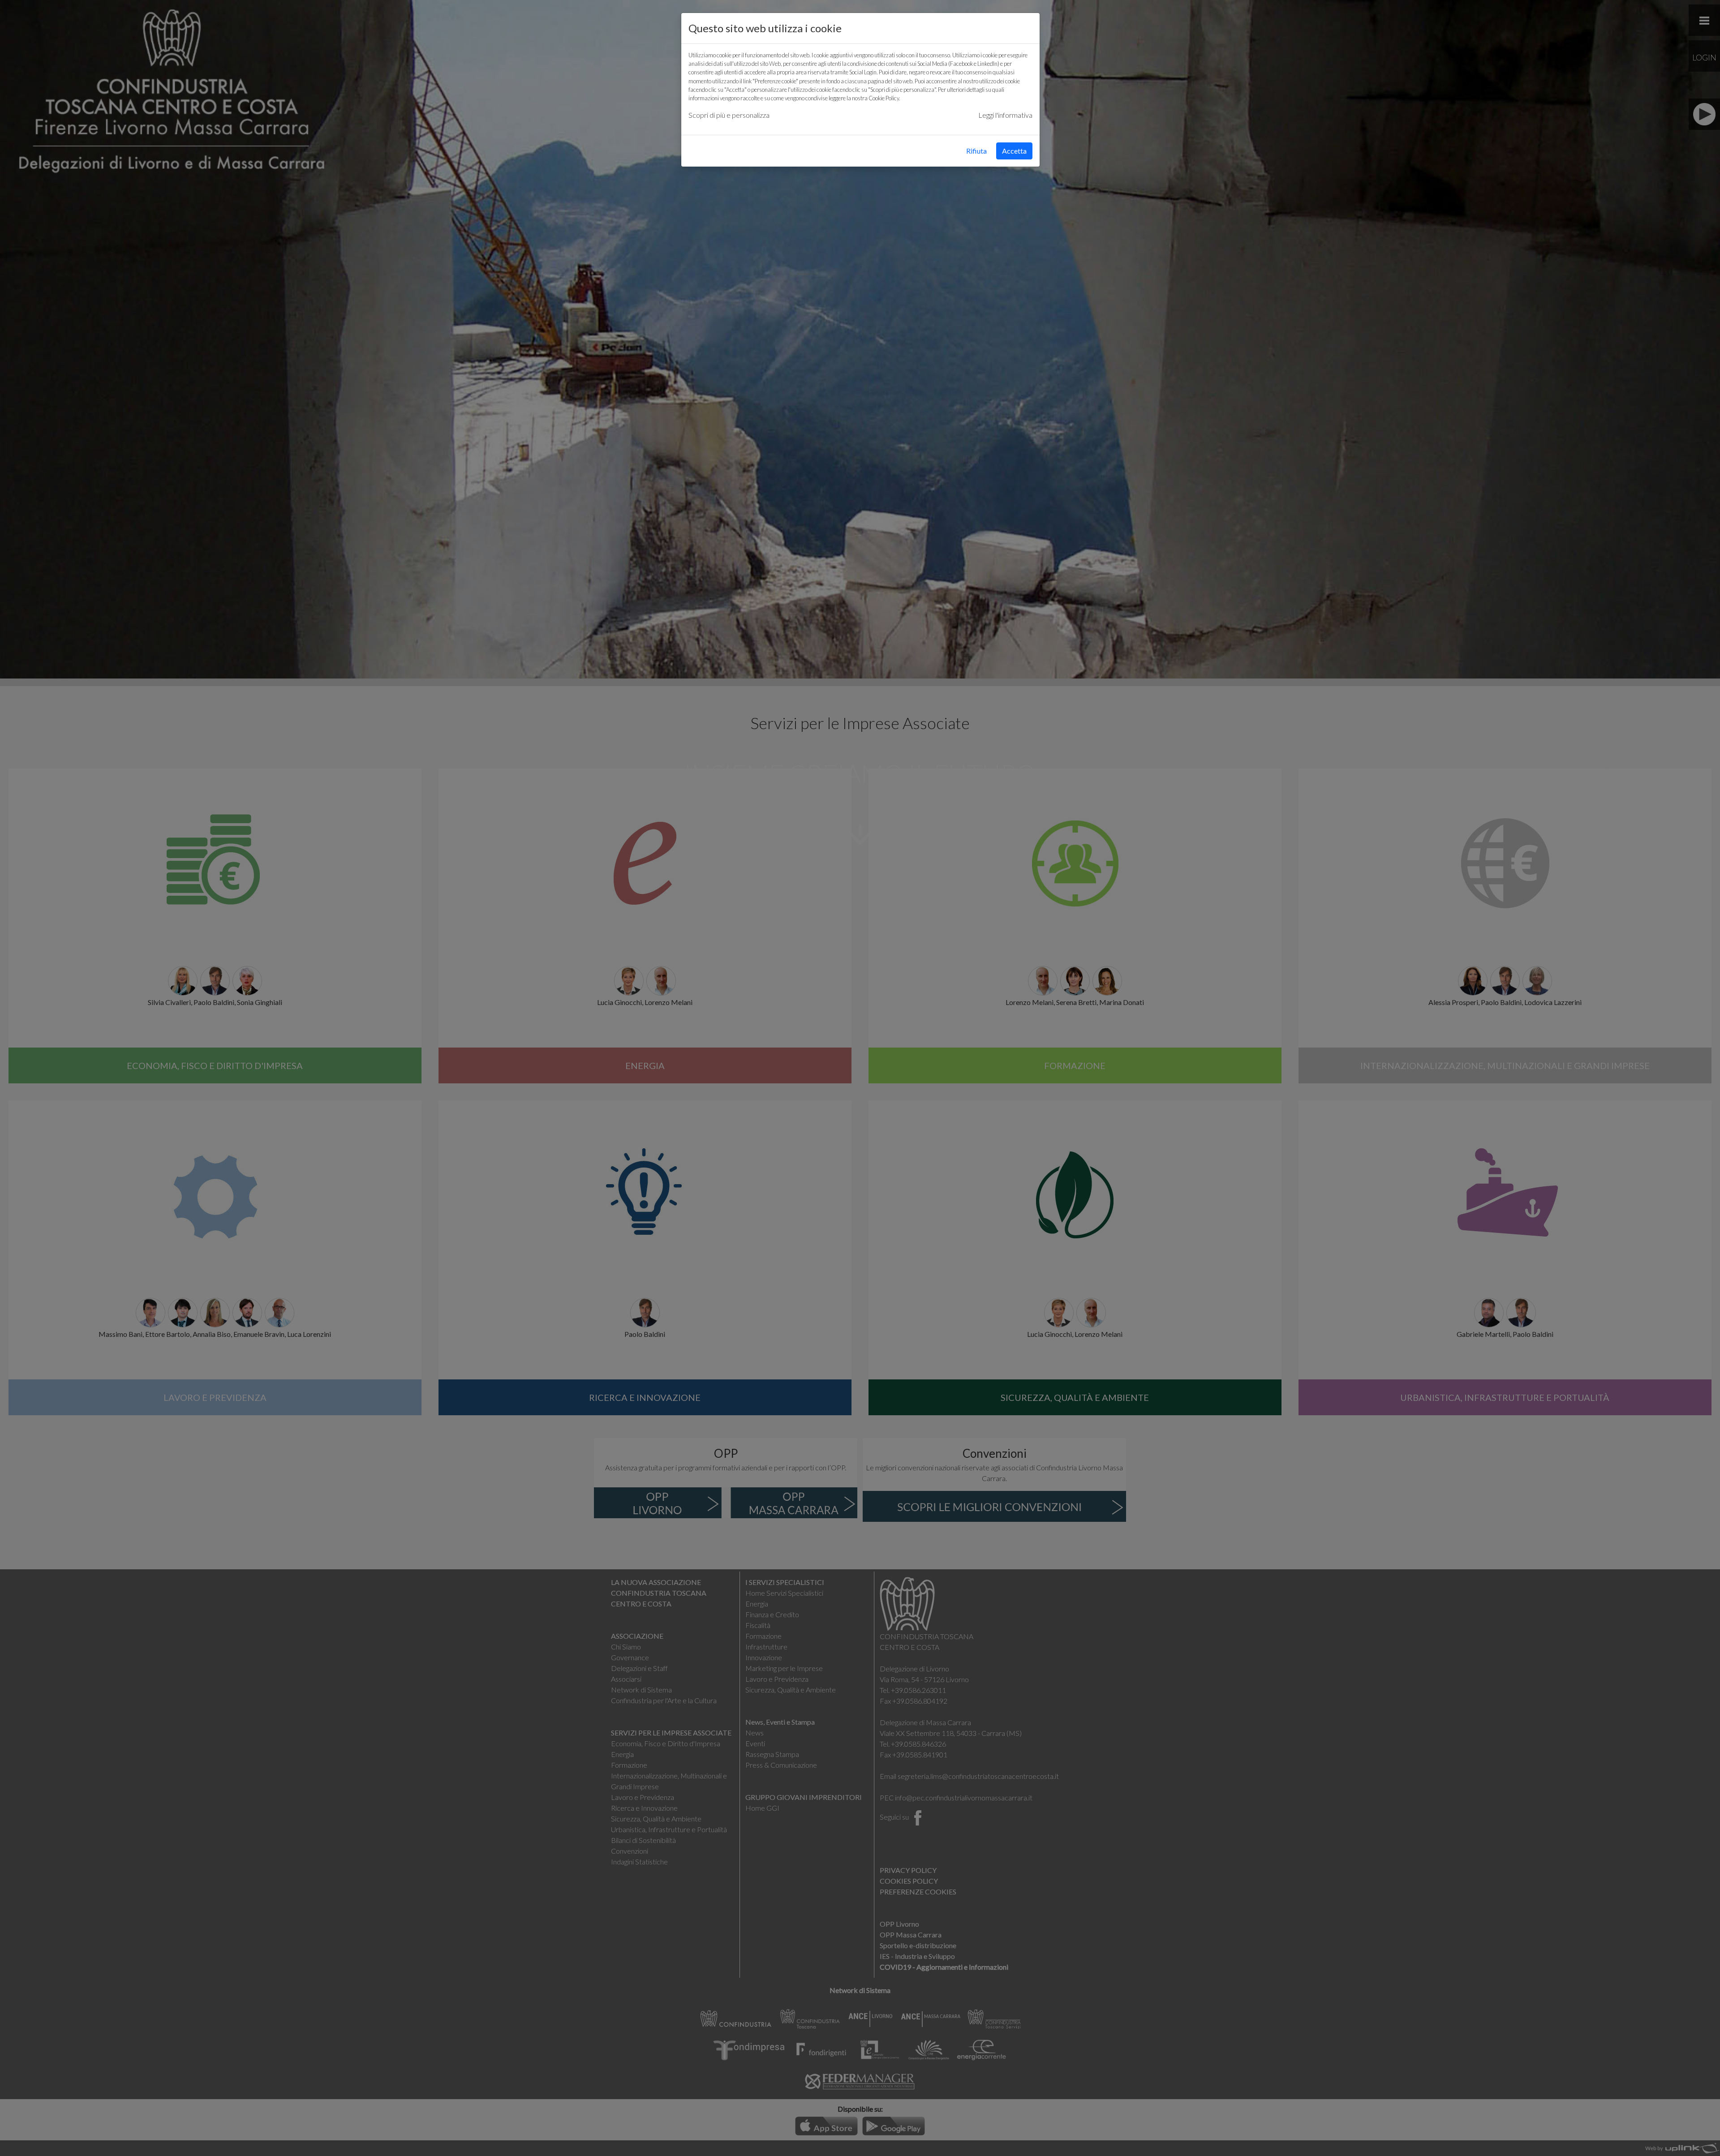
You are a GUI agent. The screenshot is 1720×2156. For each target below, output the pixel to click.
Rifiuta (976, 151)
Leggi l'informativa (1005, 115)
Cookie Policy (884, 98)
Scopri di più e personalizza (729, 115)
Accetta (1014, 151)
